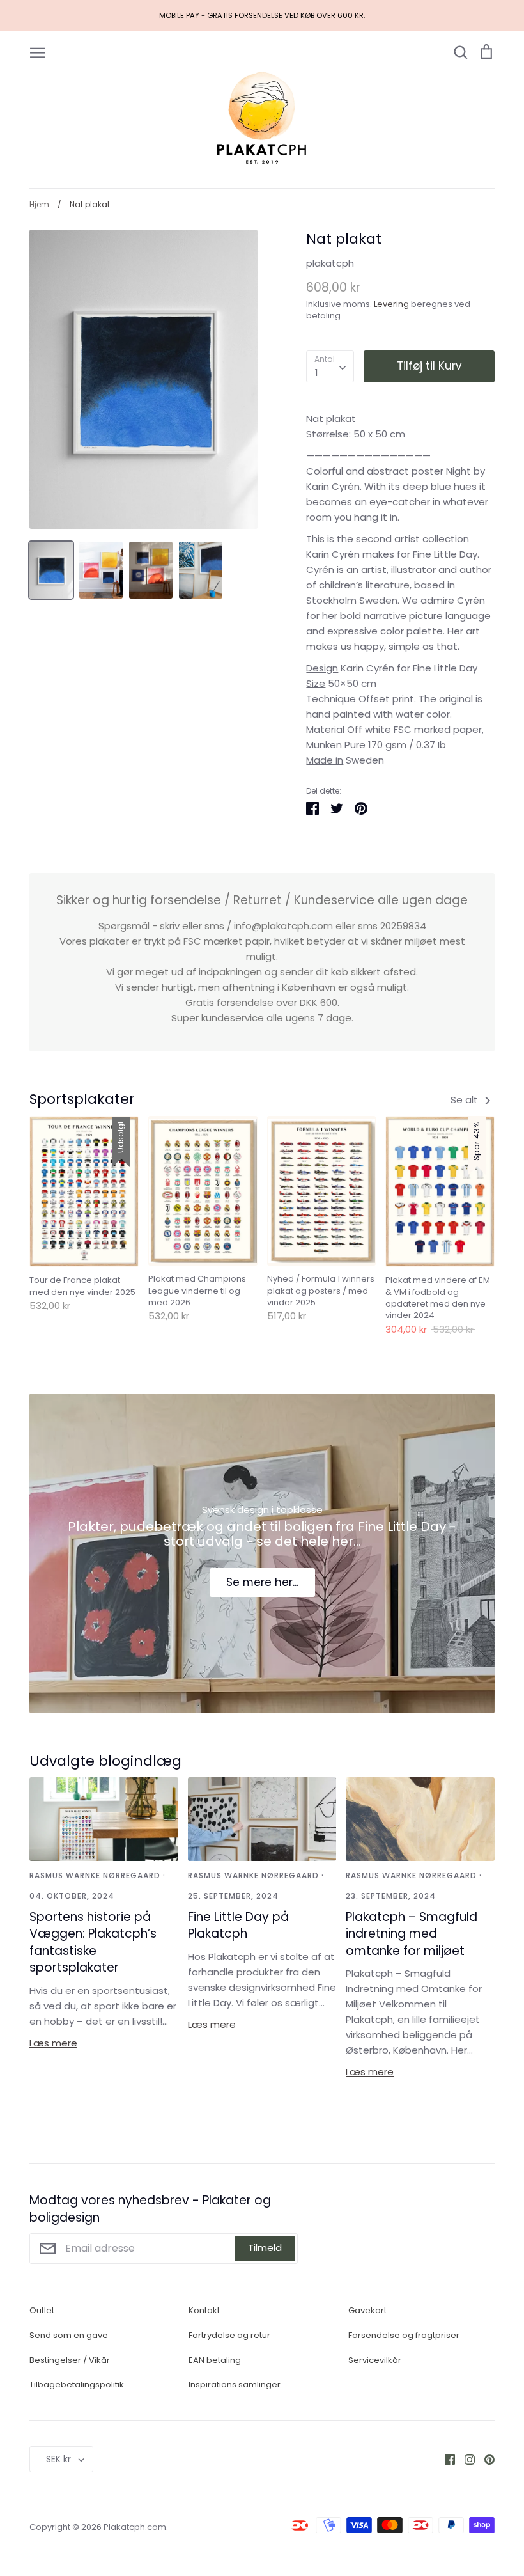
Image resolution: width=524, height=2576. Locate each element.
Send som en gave (69, 2335)
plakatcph (330, 263)
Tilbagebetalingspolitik (77, 2384)
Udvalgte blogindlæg (105, 1761)
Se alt (466, 1100)
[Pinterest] (485, 2459)
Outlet (42, 2310)
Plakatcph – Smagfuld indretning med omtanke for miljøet (412, 1934)
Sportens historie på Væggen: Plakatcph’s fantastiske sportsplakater (93, 1943)
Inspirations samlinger (235, 2384)
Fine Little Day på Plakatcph (238, 1926)
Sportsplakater (82, 1099)
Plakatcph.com (135, 2527)
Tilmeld (265, 2248)
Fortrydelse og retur (229, 2335)
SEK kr (58, 2459)
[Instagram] (465, 2459)
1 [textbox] (317, 373)
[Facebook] (445, 2459)
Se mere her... (262, 1582)
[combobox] (330, 366)
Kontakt (204, 2310)
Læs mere (53, 2043)
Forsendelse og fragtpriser (404, 2335)
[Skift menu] (38, 52)
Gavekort (367, 2310)
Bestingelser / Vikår (70, 2360)
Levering (391, 304)
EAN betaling (215, 2360)
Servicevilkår (375, 2360)
